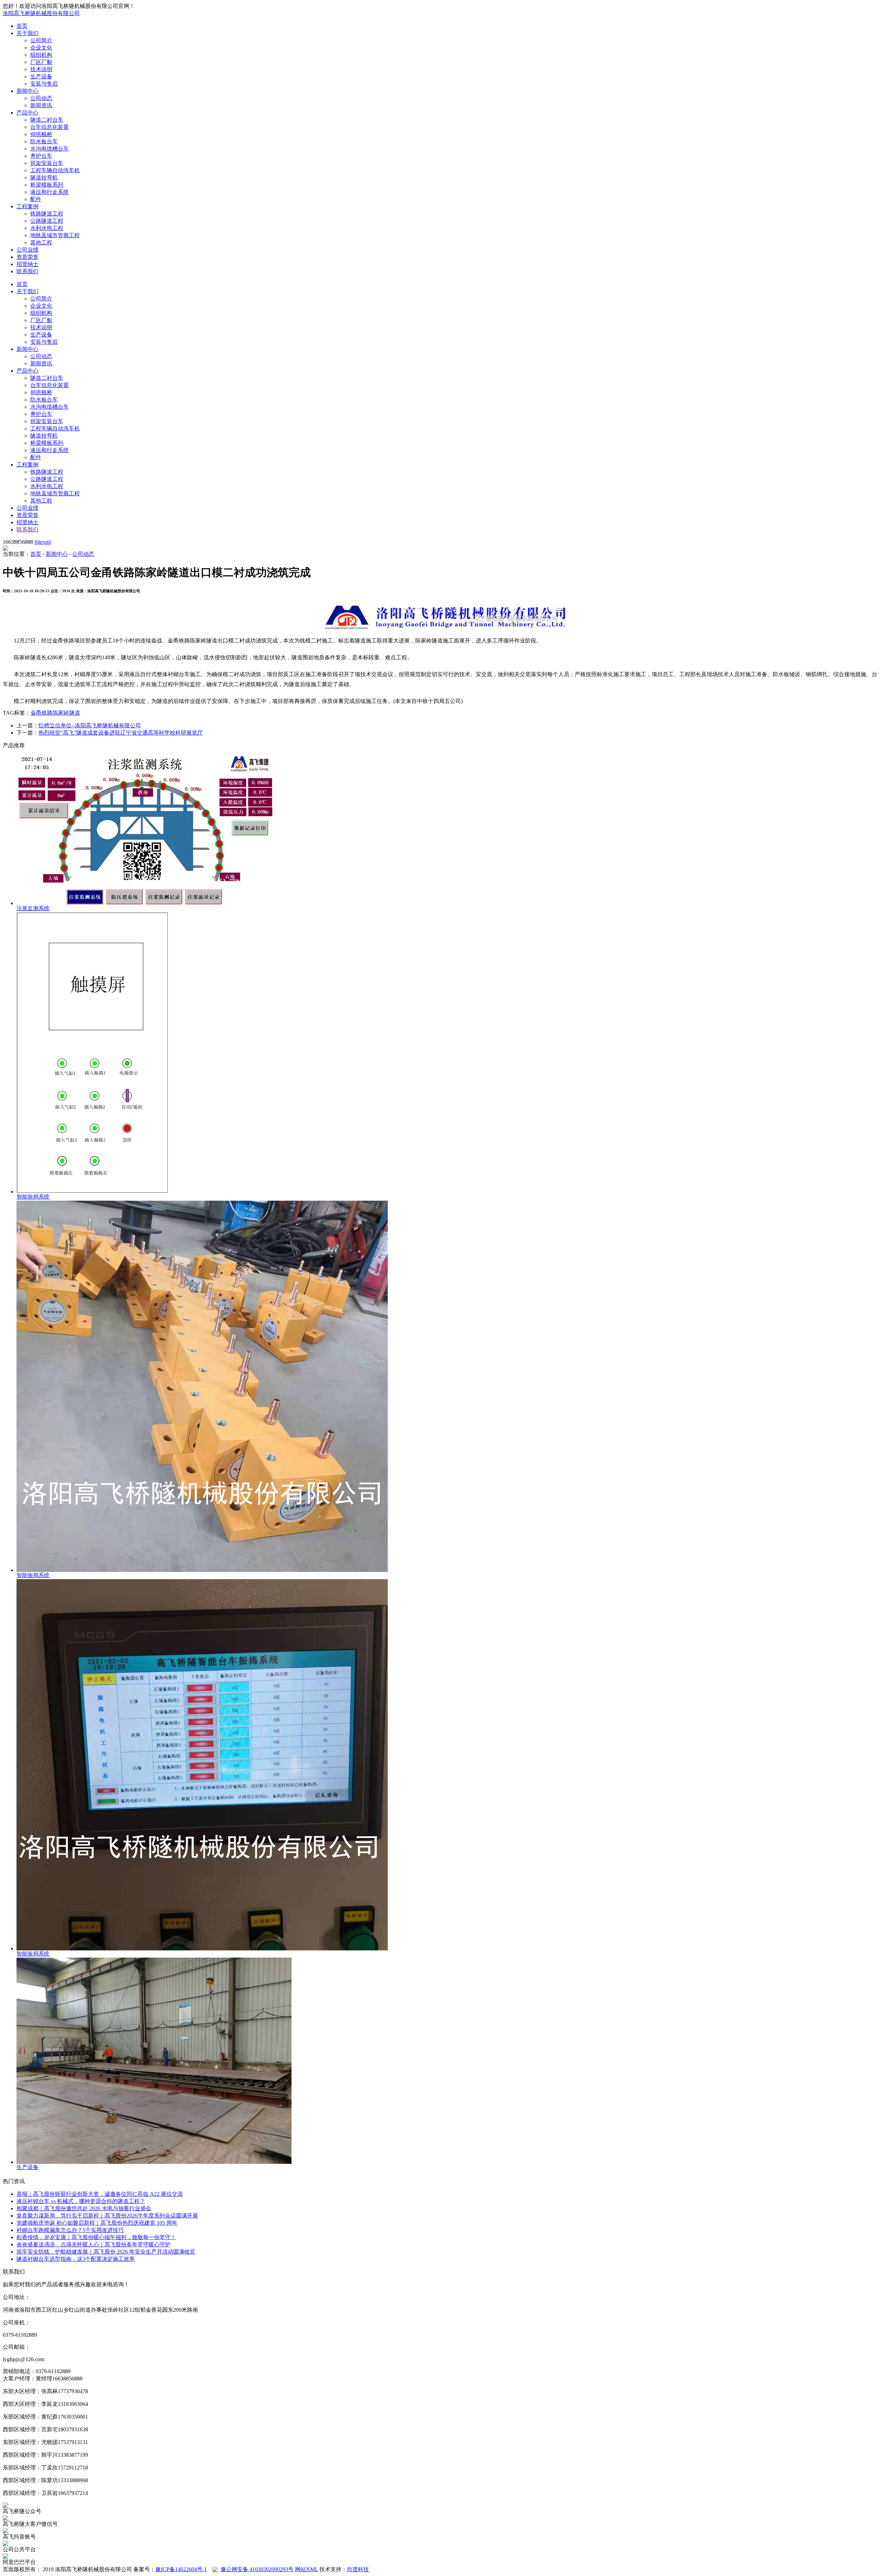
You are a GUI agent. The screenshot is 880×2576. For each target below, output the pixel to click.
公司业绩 (27, 250)
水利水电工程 (47, 228)
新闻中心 (27, 91)
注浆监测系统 (33, 908)
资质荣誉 (27, 257)
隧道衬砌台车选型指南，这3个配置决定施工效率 (76, 2259)
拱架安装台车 (47, 163)
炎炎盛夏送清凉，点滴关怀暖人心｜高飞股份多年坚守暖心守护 (93, 2244)
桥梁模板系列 (47, 185)
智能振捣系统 (33, 1197)
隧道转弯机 (44, 178)
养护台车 (41, 156)
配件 (36, 199)
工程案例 (27, 206)
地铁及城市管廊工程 (55, 235)
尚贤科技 (358, 2569)
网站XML (306, 2569)
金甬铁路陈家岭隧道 (55, 713)
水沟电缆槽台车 (49, 149)
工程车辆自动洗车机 (55, 170)
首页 (22, 26)
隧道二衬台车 (47, 120)
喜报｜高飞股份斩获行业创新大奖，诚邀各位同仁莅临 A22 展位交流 (100, 2194)
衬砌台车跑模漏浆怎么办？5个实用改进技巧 (70, 2230)
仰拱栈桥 (41, 134)
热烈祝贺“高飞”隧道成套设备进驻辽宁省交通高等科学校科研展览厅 (121, 733)
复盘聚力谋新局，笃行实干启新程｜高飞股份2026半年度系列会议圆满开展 (107, 2216)
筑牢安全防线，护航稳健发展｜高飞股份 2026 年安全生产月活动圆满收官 (106, 2252)
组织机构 (41, 55)
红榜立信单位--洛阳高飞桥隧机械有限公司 (90, 725)
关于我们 (27, 33)
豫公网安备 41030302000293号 (257, 2569)
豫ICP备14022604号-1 (181, 2569)
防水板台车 (44, 141)
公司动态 (41, 98)
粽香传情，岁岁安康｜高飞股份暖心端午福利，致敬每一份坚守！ (96, 2237)
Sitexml (43, 542)
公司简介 (41, 40)
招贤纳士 (27, 264)
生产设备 (41, 76)
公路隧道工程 (47, 221)
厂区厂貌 (41, 62)
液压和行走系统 (49, 192)
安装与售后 (44, 84)
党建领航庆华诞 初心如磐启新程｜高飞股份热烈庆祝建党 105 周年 (97, 2223)
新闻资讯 (41, 105)
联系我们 (27, 271)
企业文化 (41, 48)
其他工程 (41, 243)
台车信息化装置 (49, 127)
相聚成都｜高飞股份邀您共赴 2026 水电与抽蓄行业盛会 (84, 2208)
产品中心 (27, 113)
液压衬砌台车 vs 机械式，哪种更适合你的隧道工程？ (81, 2201)
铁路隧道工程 (47, 214)
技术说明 (41, 69)
